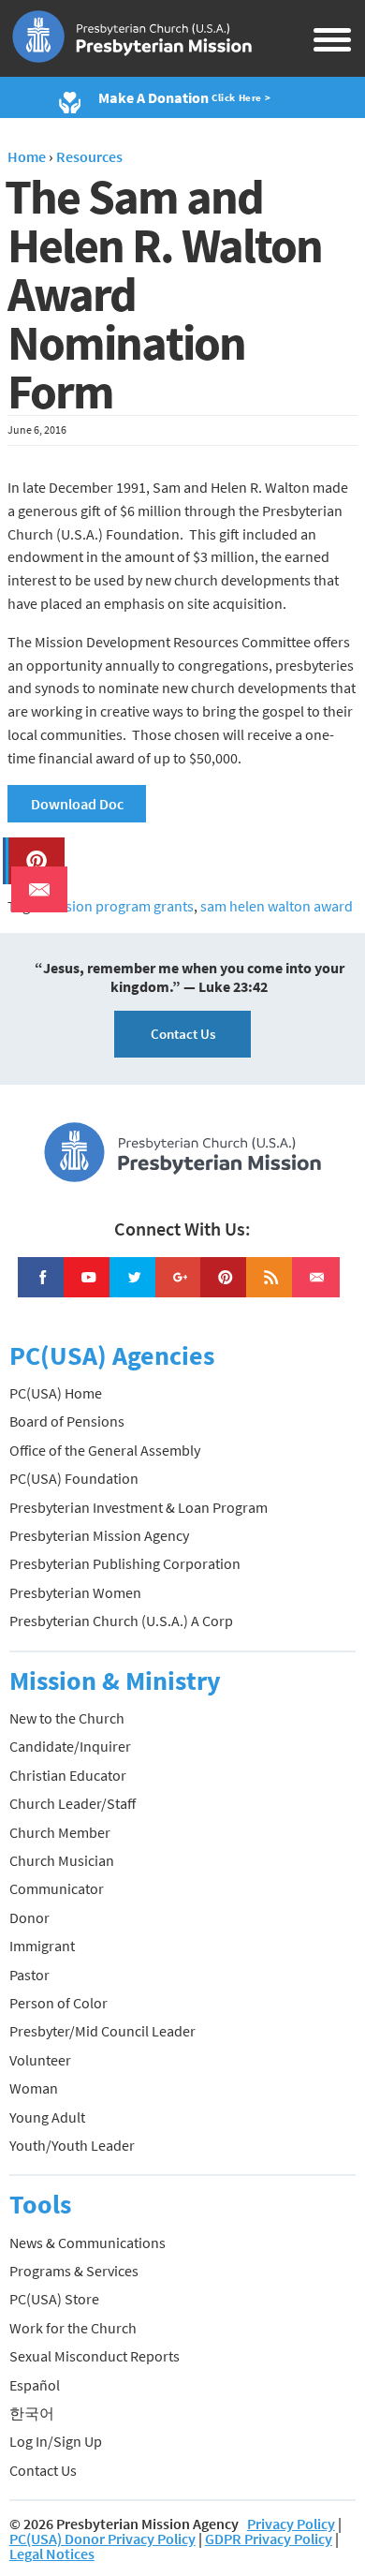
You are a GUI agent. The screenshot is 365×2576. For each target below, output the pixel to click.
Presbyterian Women (75, 1592)
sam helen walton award (277, 906)
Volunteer (40, 2060)
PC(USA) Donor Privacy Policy (102, 2539)
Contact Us (183, 1034)
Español (35, 2385)
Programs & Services (74, 2271)
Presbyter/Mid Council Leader (102, 2031)
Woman (34, 2088)
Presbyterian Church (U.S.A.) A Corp (121, 1621)
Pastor (29, 1975)
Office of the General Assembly (105, 1450)
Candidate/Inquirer (70, 1746)
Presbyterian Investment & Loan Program (139, 1507)
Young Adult (47, 2117)
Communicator (57, 1888)
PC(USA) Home (56, 1393)
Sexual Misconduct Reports (95, 2356)
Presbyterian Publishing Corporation (125, 1563)
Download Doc (77, 804)
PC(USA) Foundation (74, 1478)
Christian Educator (68, 1775)
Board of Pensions (67, 1421)
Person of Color (58, 2003)
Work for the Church (73, 2328)
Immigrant (42, 1946)
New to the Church (67, 1718)
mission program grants (118, 906)
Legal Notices (52, 2554)
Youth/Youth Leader (72, 2145)
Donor (29, 1917)
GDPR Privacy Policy (269, 2539)
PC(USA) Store (54, 2299)
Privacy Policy (291, 2524)
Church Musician (62, 1860)
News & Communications (88, 2243)
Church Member (60, 1832)
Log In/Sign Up (56, 2441)
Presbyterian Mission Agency (99, 1535)
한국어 (32, 2413)
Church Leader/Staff (73, 1803)
